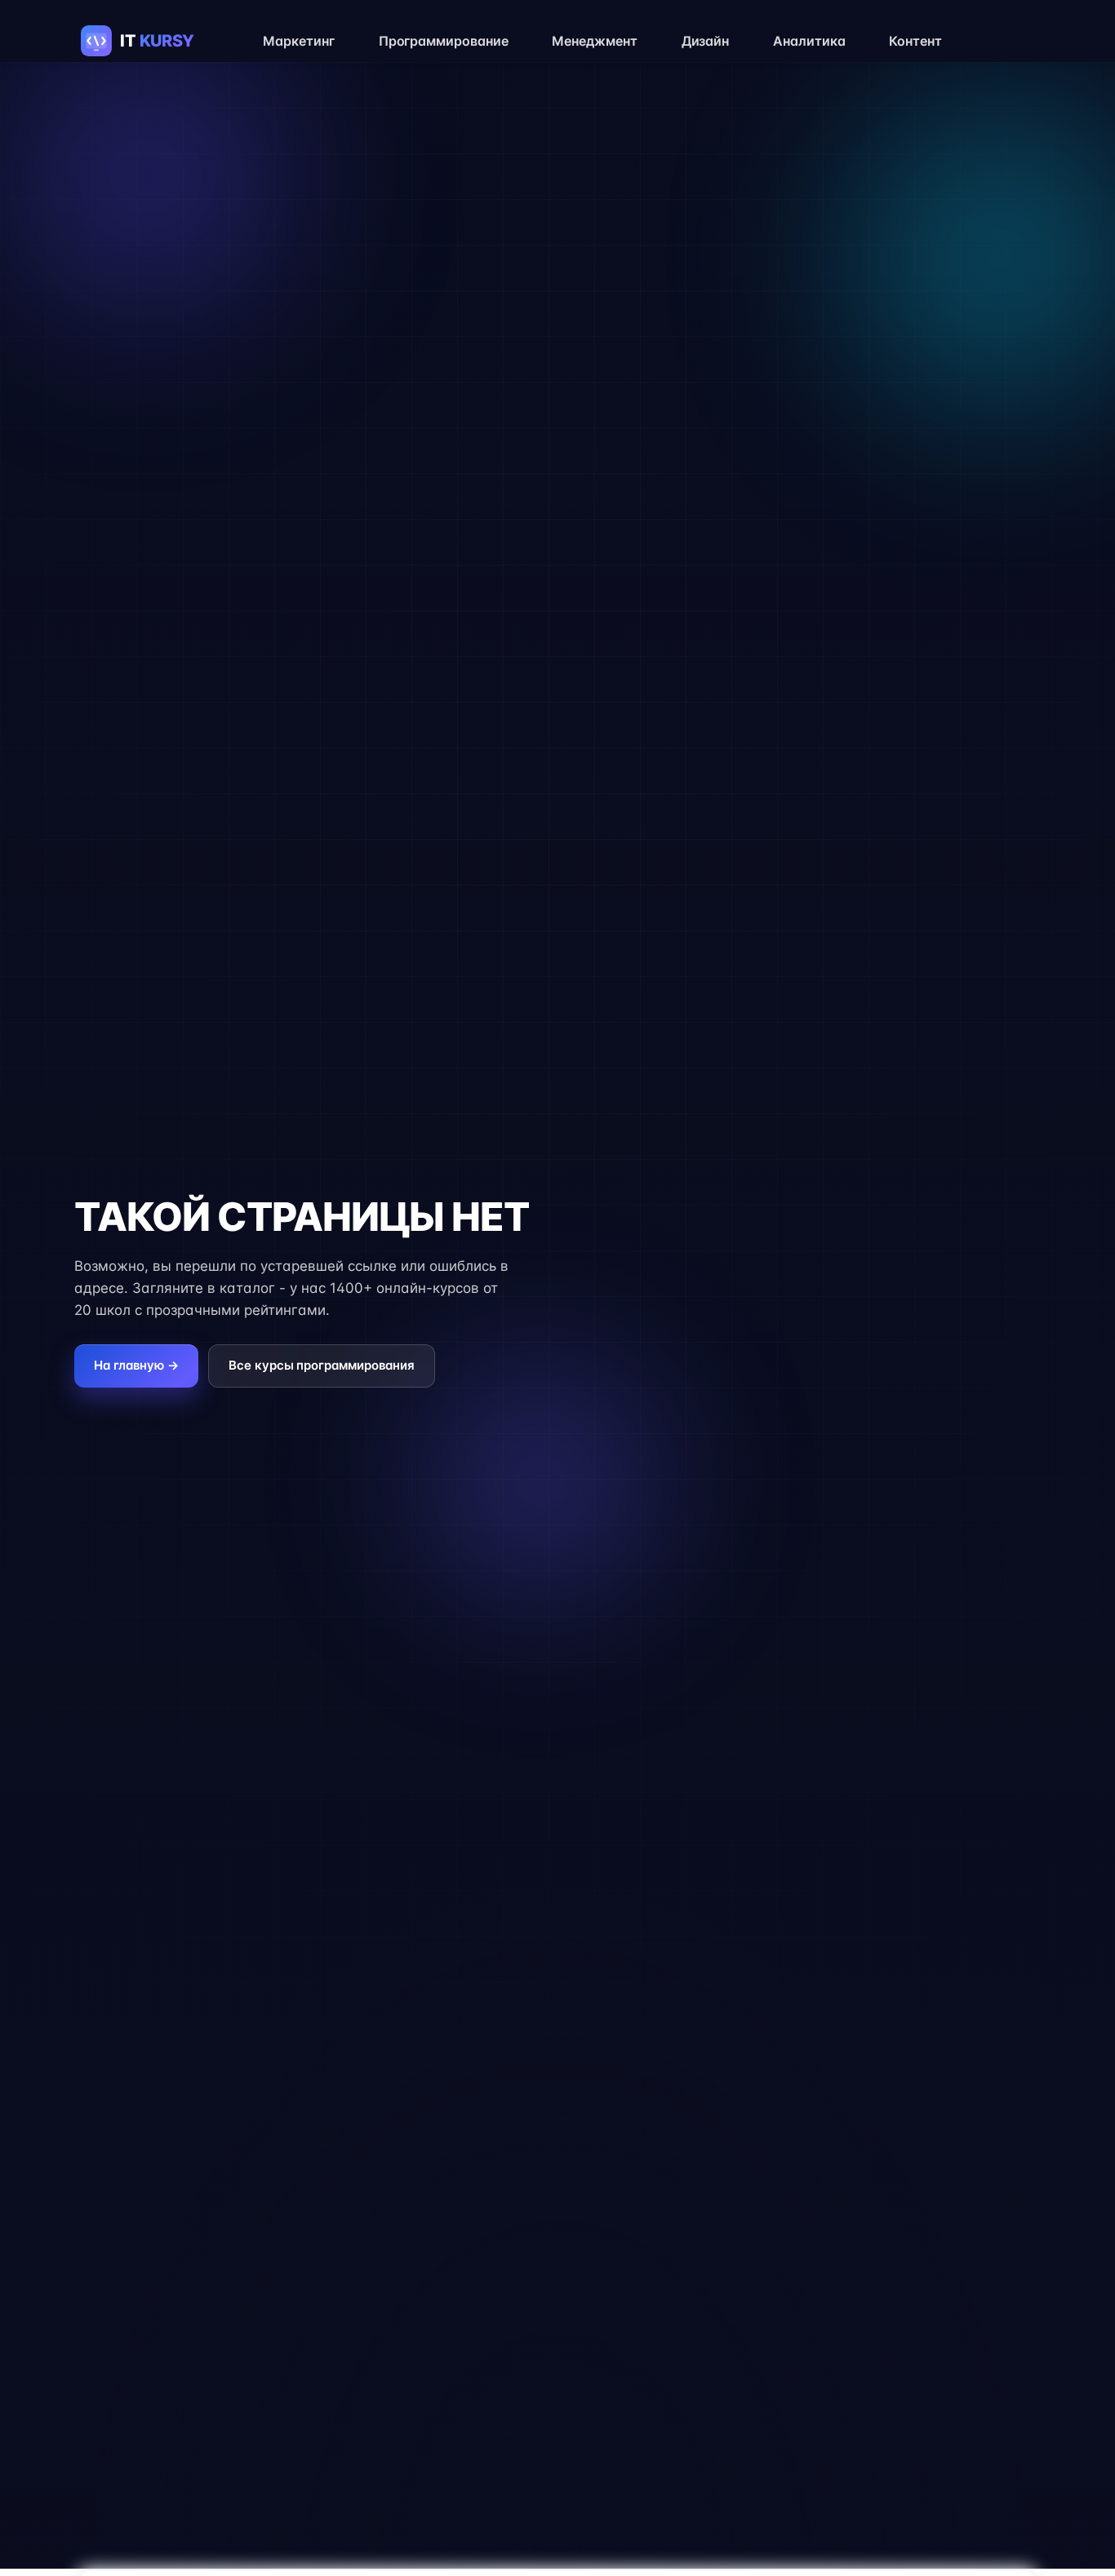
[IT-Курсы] (154, 41)
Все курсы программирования (322, 1365)
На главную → (136, 1365)
